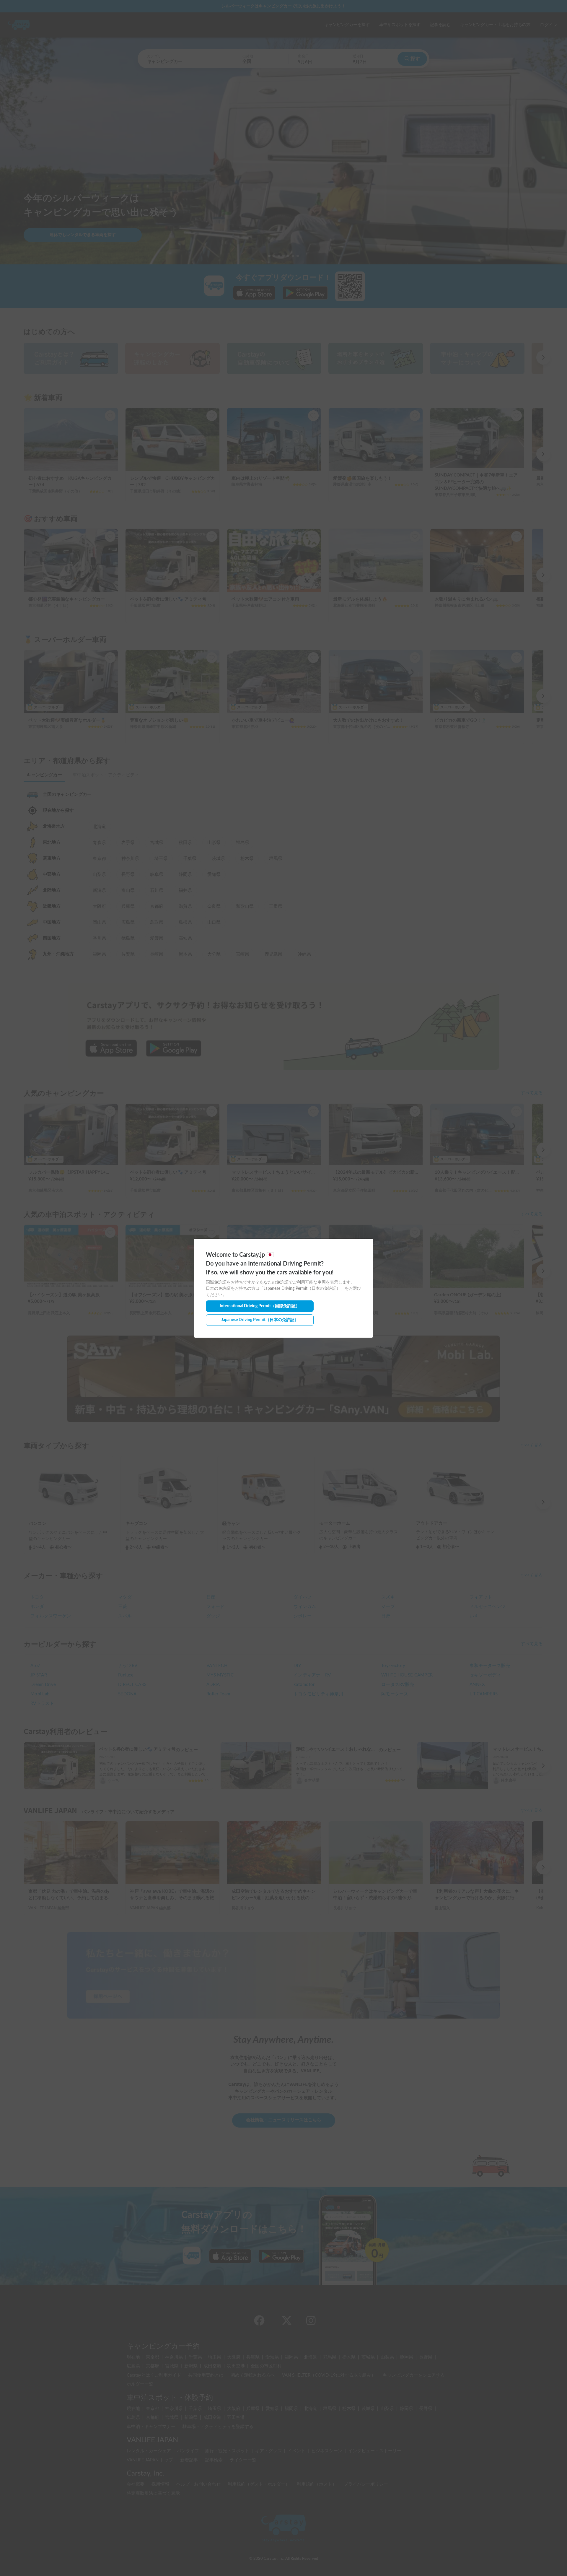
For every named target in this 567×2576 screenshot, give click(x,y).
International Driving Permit (260, 1306)
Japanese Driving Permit (260, 1320)
